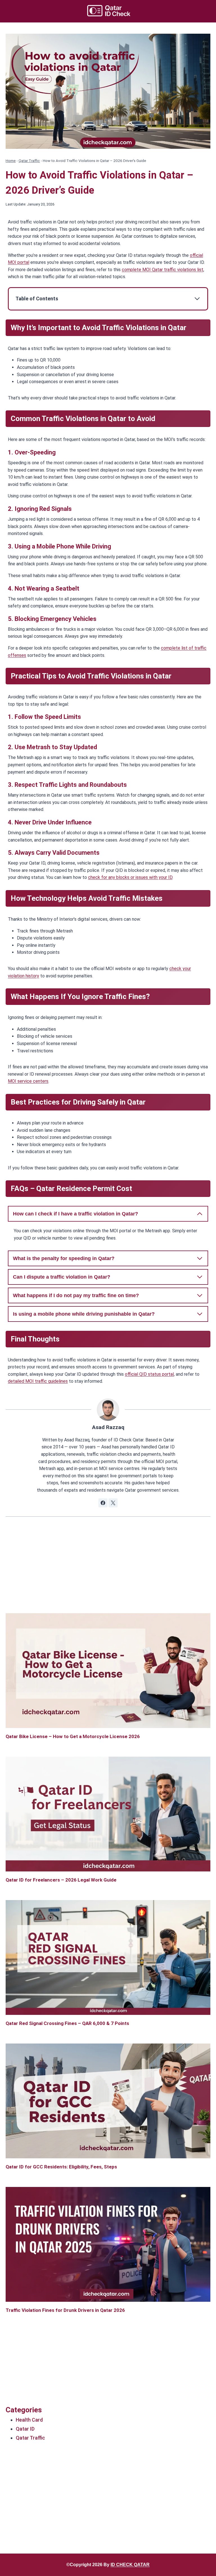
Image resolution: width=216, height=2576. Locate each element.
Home (11, 161)
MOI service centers (28, 1081)
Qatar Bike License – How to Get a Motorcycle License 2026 (73, 1736)
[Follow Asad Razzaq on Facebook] (103, 1503)
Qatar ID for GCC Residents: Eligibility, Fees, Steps (61, 2167)
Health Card (29, 2420)
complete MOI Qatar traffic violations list (163, 270)
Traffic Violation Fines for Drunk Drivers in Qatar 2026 (65, 2310)
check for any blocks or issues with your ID (130, 877)
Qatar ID (25, 2429)
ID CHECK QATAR (130, 2565)
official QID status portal (149, 1374)
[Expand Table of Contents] (197, 299)
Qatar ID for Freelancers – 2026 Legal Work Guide (61, 1880)
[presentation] (108, 1671)
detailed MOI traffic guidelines (38, 1381)
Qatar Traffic (29, 161)
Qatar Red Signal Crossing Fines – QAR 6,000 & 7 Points (67, 2023)
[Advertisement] (108, 1574)
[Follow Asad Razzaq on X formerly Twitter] (113, 1503)
